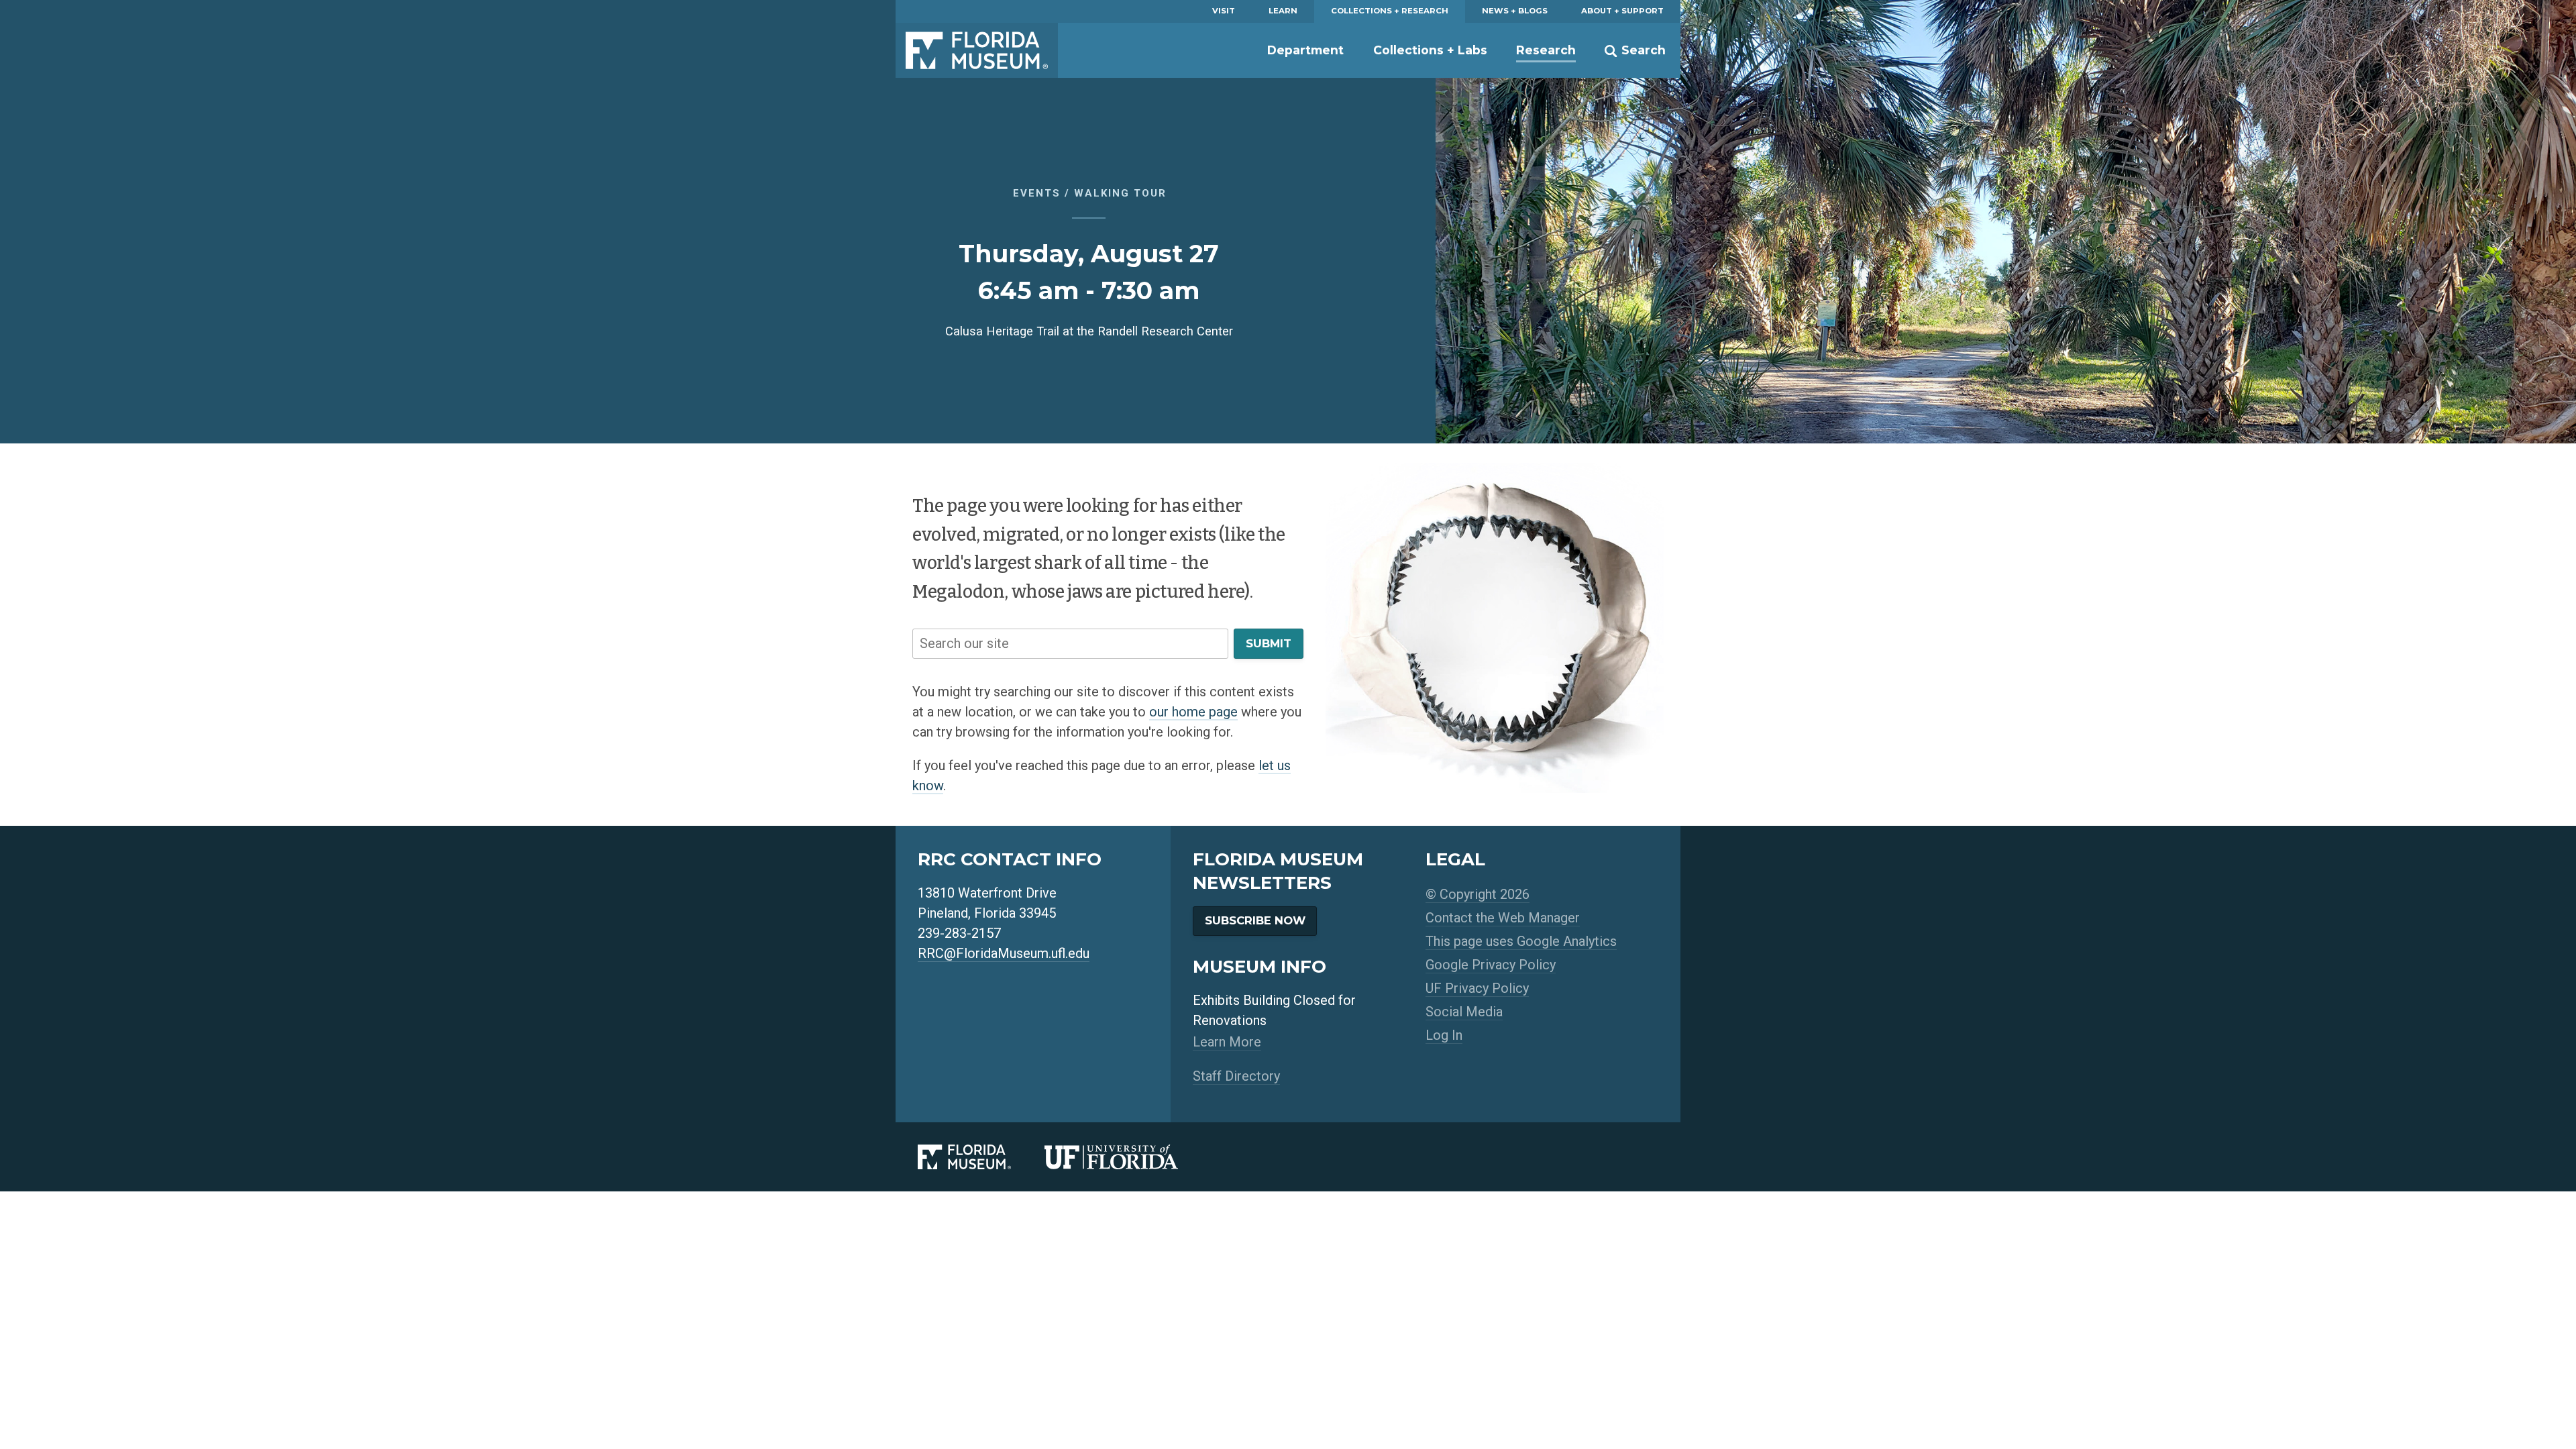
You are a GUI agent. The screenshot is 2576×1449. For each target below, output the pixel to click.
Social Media (1464, 1012)
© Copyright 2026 (1478, 894)
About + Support (1622, 11)
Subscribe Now (1255, 920)
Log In (1444, 1035)
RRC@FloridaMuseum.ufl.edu (1004, 953)
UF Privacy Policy (1477, 988)
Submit (1269, 643)
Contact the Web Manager (1503, 918)
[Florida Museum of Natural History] (981, 1157)
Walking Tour (1120, 193)
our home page (1193, 712)
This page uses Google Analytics (1521, 941)
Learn (1283, 11)
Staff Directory (1236, 1076)
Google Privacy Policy (1491, 965)
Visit (1224, 11)
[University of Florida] (1128, 1157)
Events (1037, 193)
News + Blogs (1515, 11)
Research (1546, 50)
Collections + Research (1390, 11)
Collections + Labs (1430, 50)
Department (1305, 50)
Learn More (1227, 1042)
